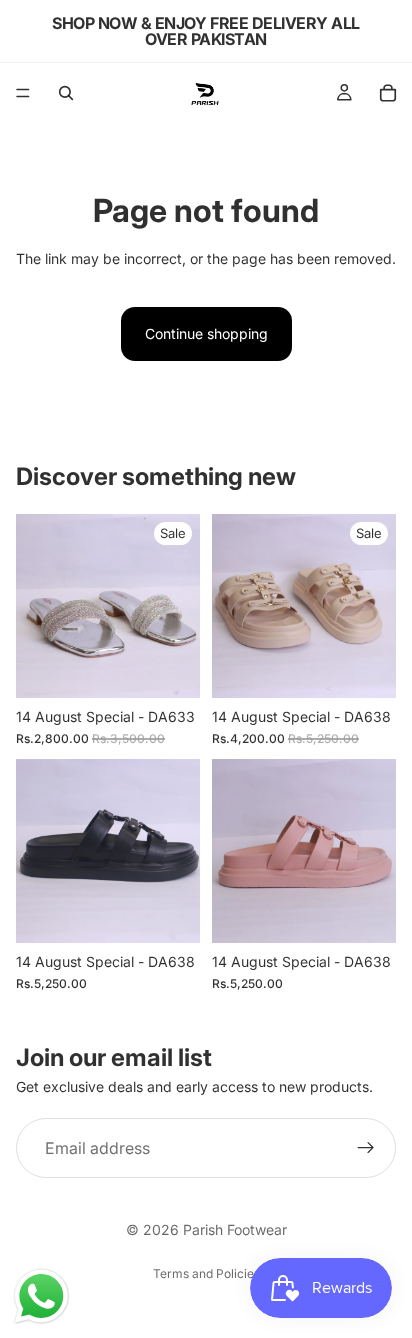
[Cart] (388, 93)
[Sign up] (366, 1148)
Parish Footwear (235, 1229)
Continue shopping (206, 333)
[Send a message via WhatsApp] (41, 1296)
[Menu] (23, 93)
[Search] (66, 93)
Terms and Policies (206, 1273)
